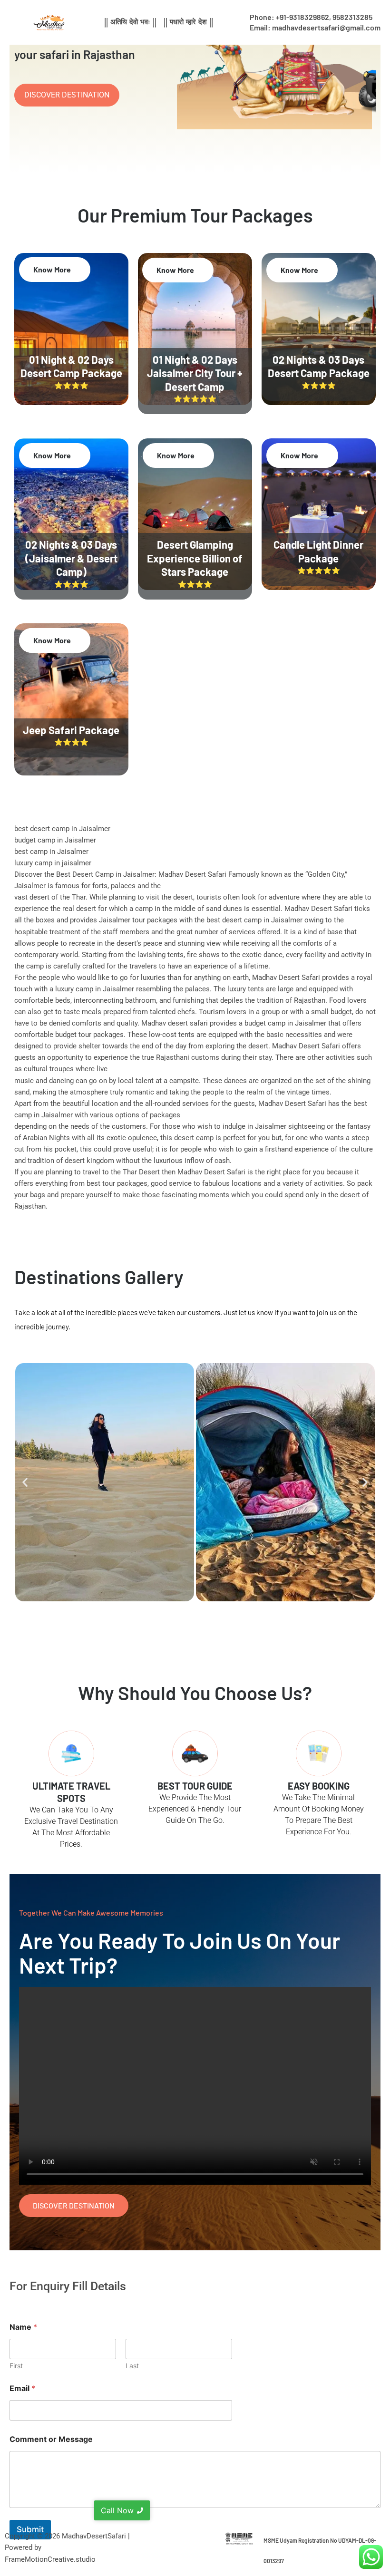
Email (22, 2388)
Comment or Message (51, 2439)
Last (132, 2366)
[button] (25, 1482)
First (16, 2366)
